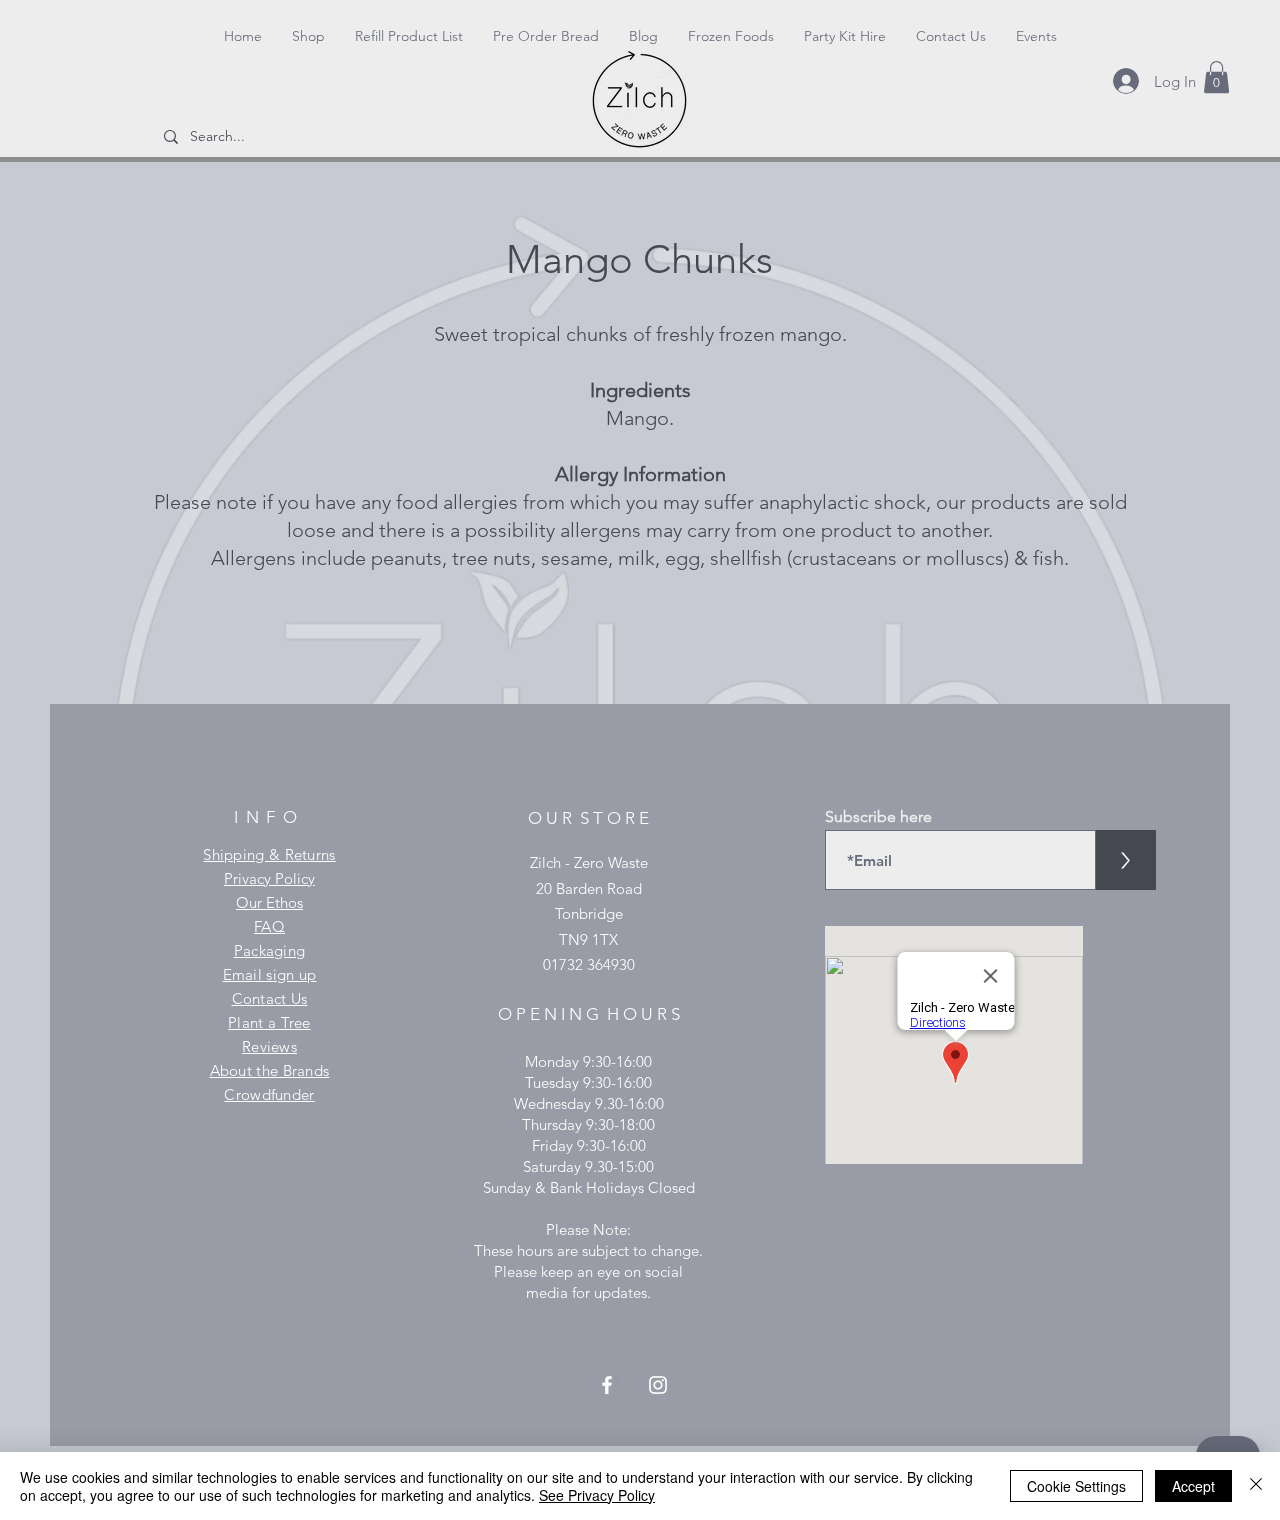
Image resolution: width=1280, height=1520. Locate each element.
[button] (1216, 77)
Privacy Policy (269, 878)
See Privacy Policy (597, 1495)
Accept (1193, 1486)
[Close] (1256, 1486)
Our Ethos (269, 902)
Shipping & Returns (269, 854)
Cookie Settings (1076, 1486)
